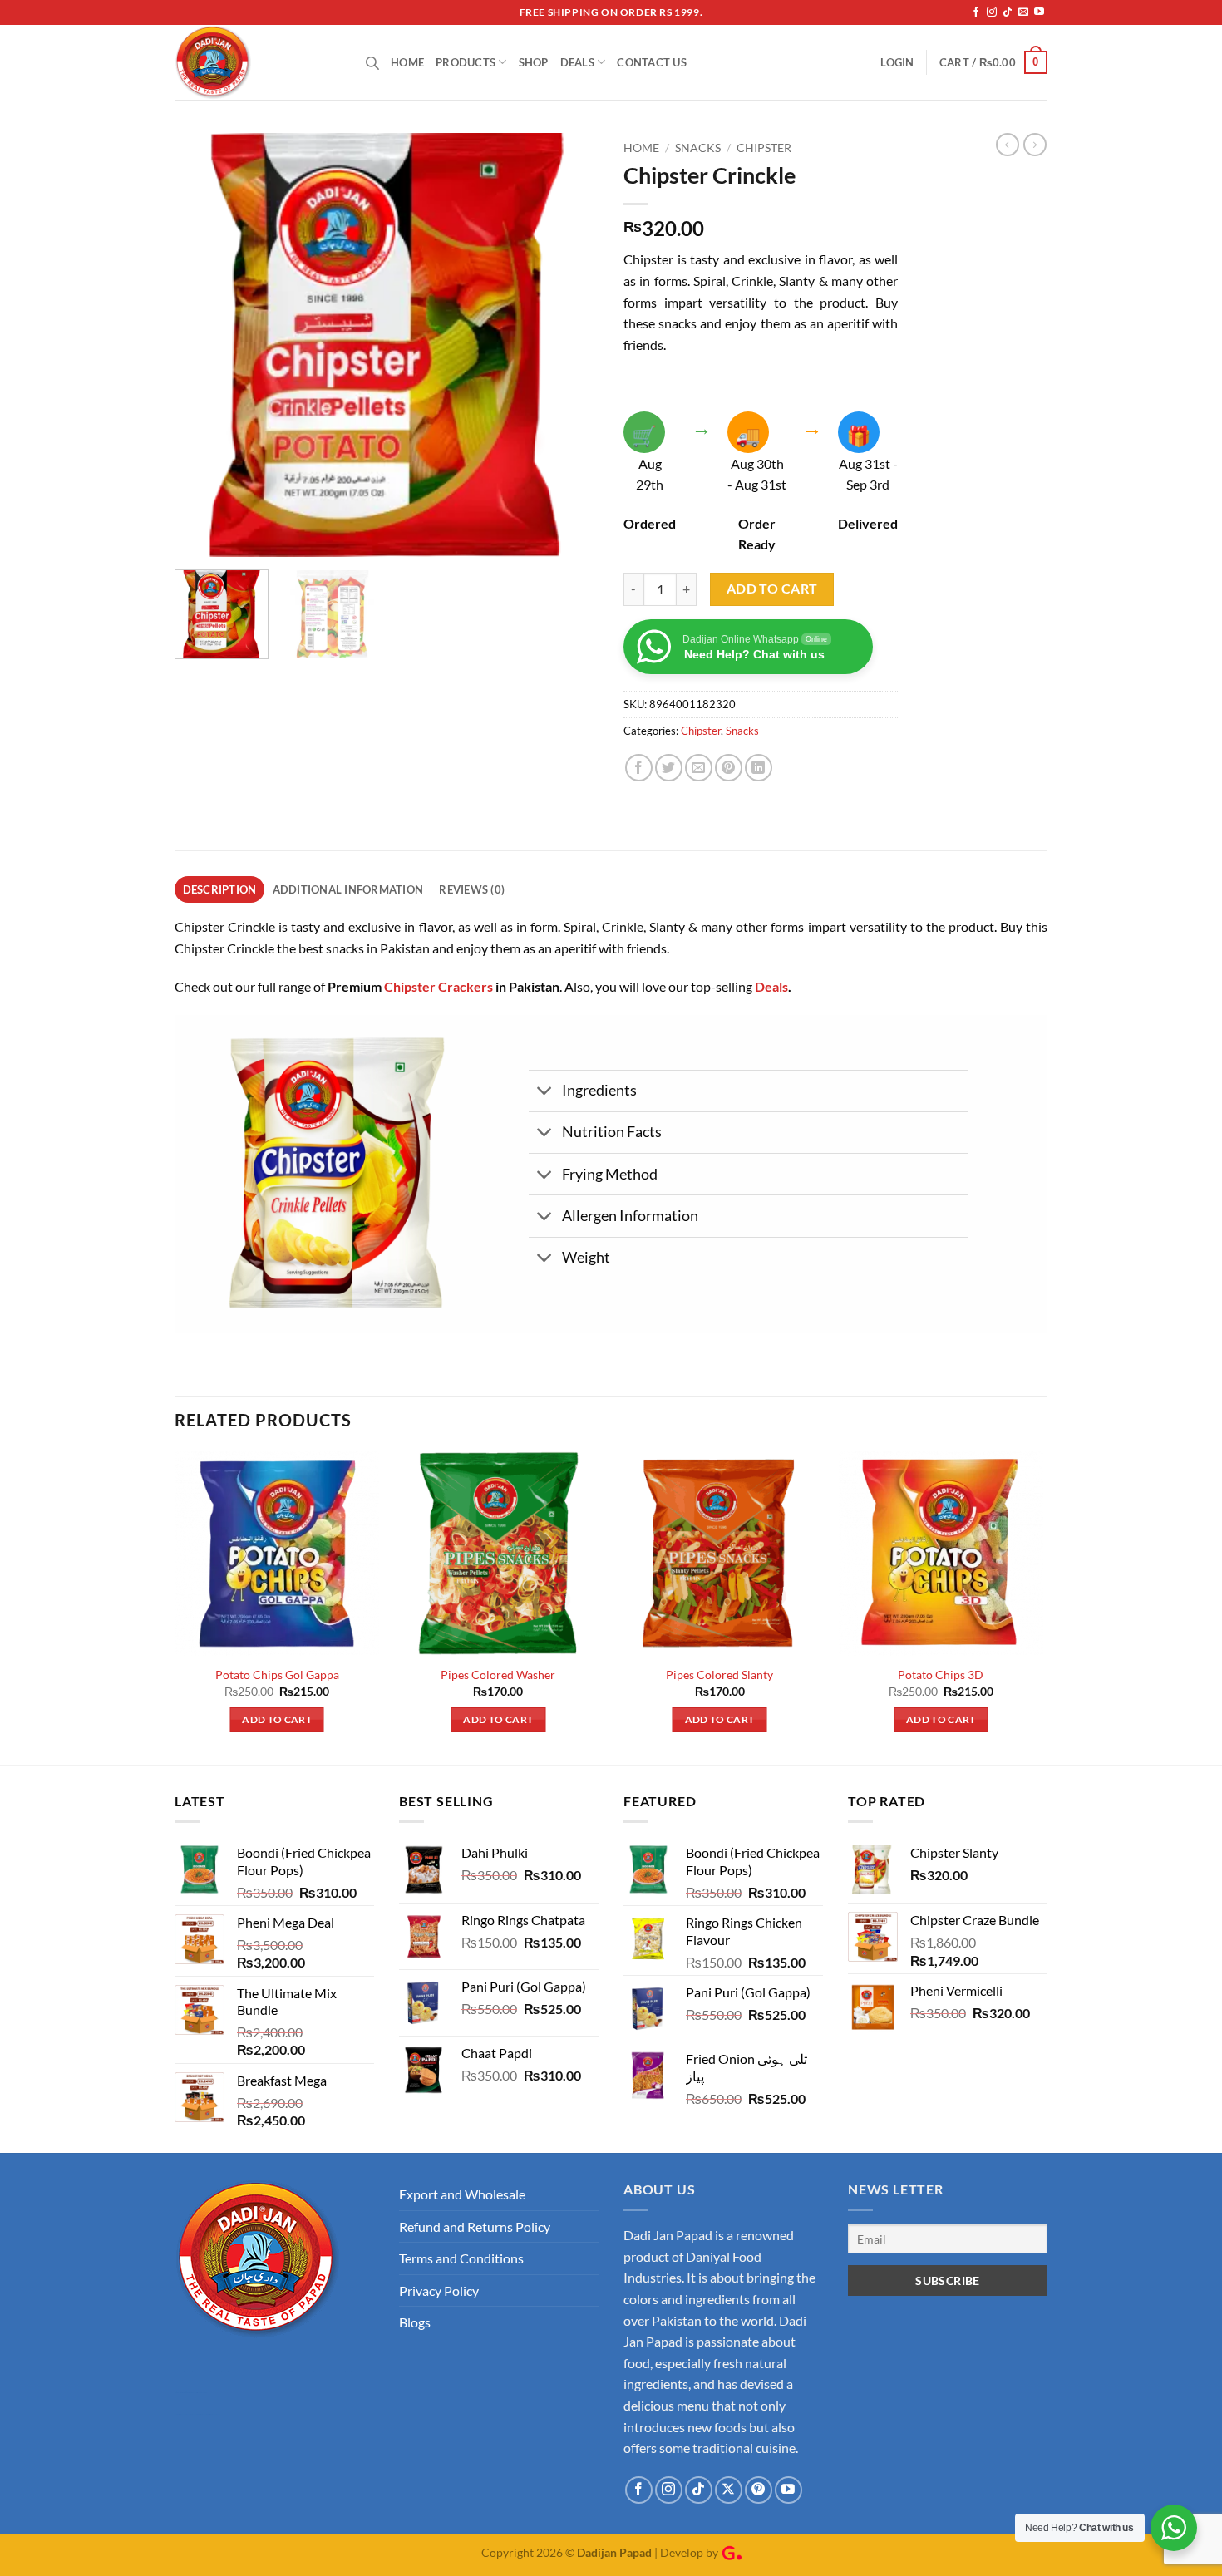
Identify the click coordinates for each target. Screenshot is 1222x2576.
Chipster (764, 148)
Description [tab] (220, 889)
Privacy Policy (439, 2290)
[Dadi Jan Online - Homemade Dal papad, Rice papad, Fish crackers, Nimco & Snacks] (258, 62)
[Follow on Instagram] (992, 12)
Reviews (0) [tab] (472, 889)
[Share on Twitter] (669, 768)
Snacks (698, 148)
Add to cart (772, 589)
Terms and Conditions (461, 2258)
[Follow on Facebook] (976, 12)
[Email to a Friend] (699, 768)
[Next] (569, 345)
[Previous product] (1035, 145)
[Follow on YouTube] (1039, 12)
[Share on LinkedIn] (759, 768)
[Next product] (1008, 145)
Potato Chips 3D (941, 1675)
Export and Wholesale (462, 2194)
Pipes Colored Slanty (719, 1675)
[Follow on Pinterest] (759, 2490)
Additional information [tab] (348, 889)
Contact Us (652, 62)
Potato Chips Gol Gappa (277, 1675)
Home (407, 62)
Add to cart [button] (277, 1719)
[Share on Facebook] (639, 768)
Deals (577, 62)
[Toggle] (545, 1093)
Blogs (415, 2322)
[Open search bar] (372, 63)
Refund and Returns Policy (475, 2226)
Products (466, 62)
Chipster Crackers (439, 986)
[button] (897, 62)
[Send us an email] (1023, 12)
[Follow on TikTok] (1008, 12)
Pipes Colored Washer (498, 1675)
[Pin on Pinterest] (729, 768)
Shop (534, 62)
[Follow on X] (729, 2490)
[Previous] (204, 345)
